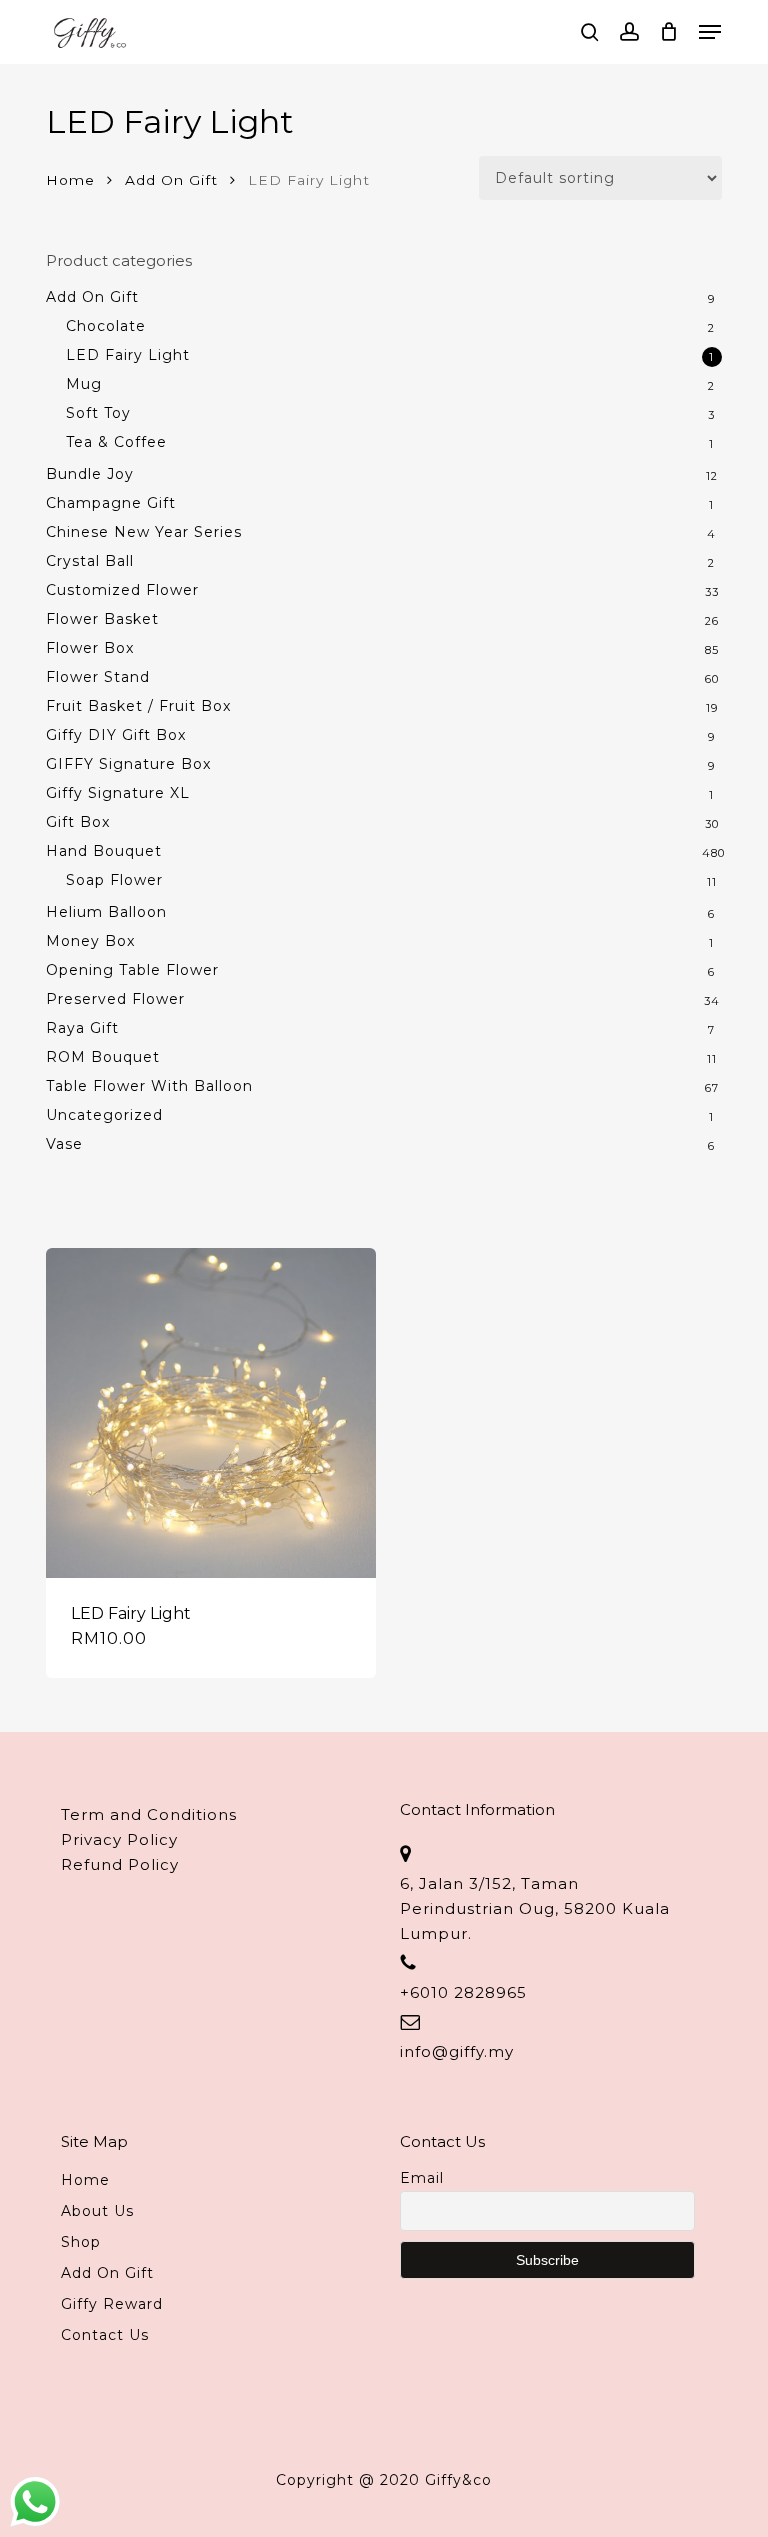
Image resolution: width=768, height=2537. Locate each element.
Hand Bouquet (104, 851)
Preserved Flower (115, 999)
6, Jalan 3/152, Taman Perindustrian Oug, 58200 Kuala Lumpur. (535, 1908)
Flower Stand (98, 677)
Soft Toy (98, 413)
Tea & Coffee (116, 442)
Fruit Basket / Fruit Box (138, 706)
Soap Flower (114, 880)
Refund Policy (120, 1864)
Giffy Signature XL (118, 793)
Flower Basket (102, 619)
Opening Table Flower (132, 970)
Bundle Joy (90, 474)
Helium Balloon (106, 912)
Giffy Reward (112, 2304)
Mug (84, 384)
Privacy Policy (119, 1839)
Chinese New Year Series (144, 532)
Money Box (90, 941)
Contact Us (105, 2335)
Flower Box (90, 648)
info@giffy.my (457, 2051)
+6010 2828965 (463, 1992)
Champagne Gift (111, 503)
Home (70, 180)
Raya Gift (82, 1028)
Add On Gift (171, 180)
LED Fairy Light (128, 355)
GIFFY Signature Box (128, 764)
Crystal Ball (90, 561)
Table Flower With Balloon (149, 1086)
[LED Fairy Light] (211, 1413)
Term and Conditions (149, 1814)
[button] (710, 32)
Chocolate (106, 326)
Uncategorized (104, 1115)
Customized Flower (122, 590)
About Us (97, 2211)
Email (422, 2178)
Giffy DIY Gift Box (116, 735)
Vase (64, 1144)
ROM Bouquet (103, 1057)
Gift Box (78, 822)
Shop (81, 2242)
